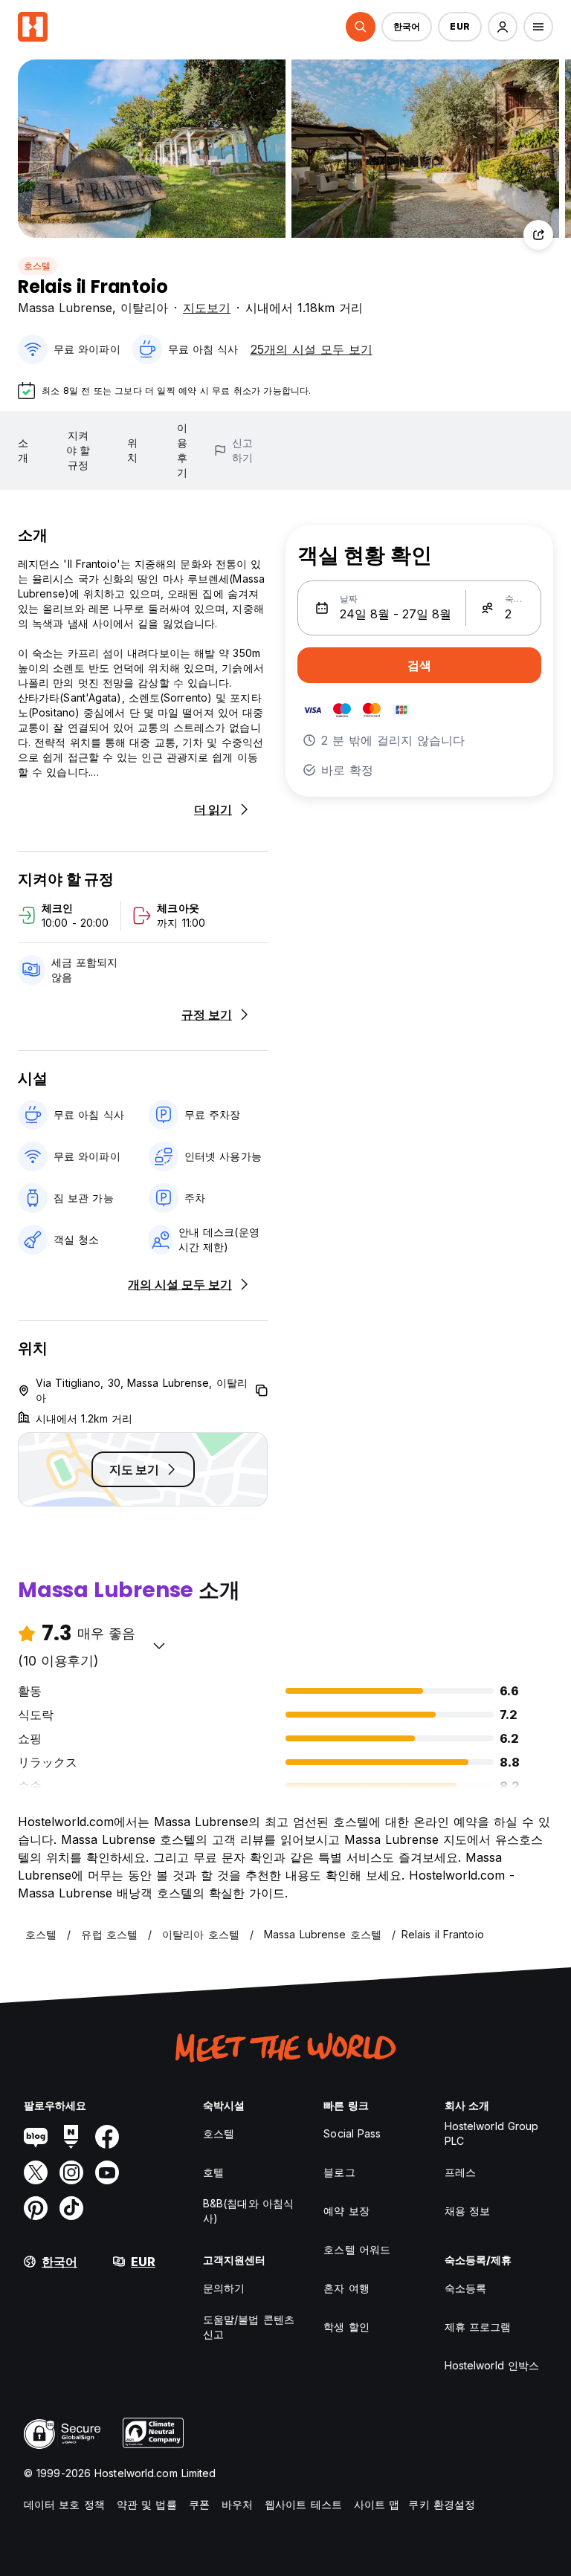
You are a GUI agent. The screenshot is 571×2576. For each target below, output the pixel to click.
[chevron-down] (159, 1645)
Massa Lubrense (65, 308)
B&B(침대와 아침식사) (248, 2211)
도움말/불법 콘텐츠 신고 (249, 2327)
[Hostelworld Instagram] (71, 2172)
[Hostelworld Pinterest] (36, 2208)
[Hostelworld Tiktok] (71, 2208)
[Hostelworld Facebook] (107, 2137)
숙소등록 (465, 2288)
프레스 (460, 2172)
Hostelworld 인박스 (492, 2365)
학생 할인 (346, 2327)
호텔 (213, 2172)
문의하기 (224, 2288)
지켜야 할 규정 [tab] (78, 450)
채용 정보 (468, 2211)
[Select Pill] (361, 27)
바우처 (237, 2504)
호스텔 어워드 (357, 2249)
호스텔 (38, 266)
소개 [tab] (23, 450)
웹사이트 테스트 (303, 2504)
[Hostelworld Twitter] (36, 2172)
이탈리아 (144, 308)
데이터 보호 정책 (64, 2504)
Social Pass (352, 2133)
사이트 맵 (377, 2504)
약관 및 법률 (147, 2504)
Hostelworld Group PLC (492, 2133)
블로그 (339, 2172)
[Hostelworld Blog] (36, 2137)
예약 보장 (346, 2211)
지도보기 (207, 308)
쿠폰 (199, 2504)
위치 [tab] (132, 450)
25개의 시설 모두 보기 (312, 349)
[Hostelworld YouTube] (107, 2172)
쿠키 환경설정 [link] (442, 2504)
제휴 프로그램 (478, 2327)
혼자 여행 (346, 2288)
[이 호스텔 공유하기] (538, 235)
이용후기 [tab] (182, 450)
